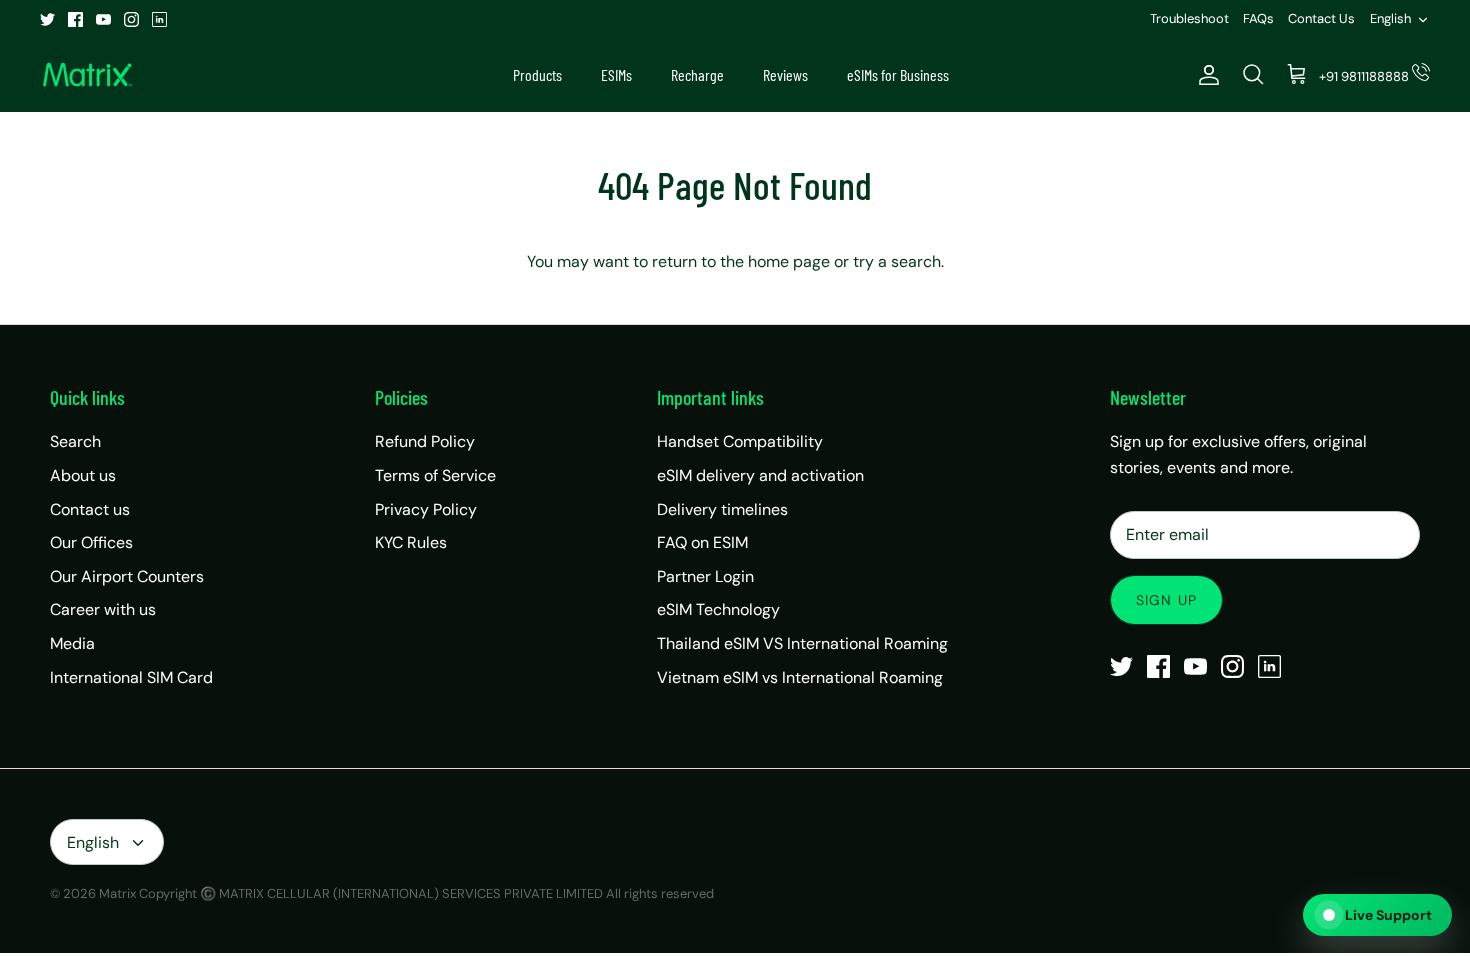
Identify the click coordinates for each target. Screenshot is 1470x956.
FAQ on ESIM (702, 542)
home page (789, 261)
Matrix (117, 893)
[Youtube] (103, 19)
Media (72, 643)
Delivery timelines (722, 509)
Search (75, 441)
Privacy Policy (426, 509)
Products (537, 74)
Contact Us (1321, 18)
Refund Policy (425, 441)
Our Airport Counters (127, 576)
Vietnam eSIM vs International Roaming (800, 677)
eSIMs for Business (898, 74)
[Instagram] (131, 19)
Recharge (697, 74)
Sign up (1166, 600)
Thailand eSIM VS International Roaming (802, 643)
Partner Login (705, 576)
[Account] (1205, 75)
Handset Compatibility (740, 441)
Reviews (785, 74)
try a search (897, 261)
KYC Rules (411, 542)
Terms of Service (435, 475)
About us (83, 475)
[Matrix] (87, 75)
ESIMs (616, 74)
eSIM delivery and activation (760, 475)
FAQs (1258, 18)
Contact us (90, 509)
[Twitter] (47, 19)
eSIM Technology (718, 609)
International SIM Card (131, 677)
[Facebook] (75, 19)
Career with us (103, 609)
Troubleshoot (1189, 18)
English (1390, 18)
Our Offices (91, 542)
